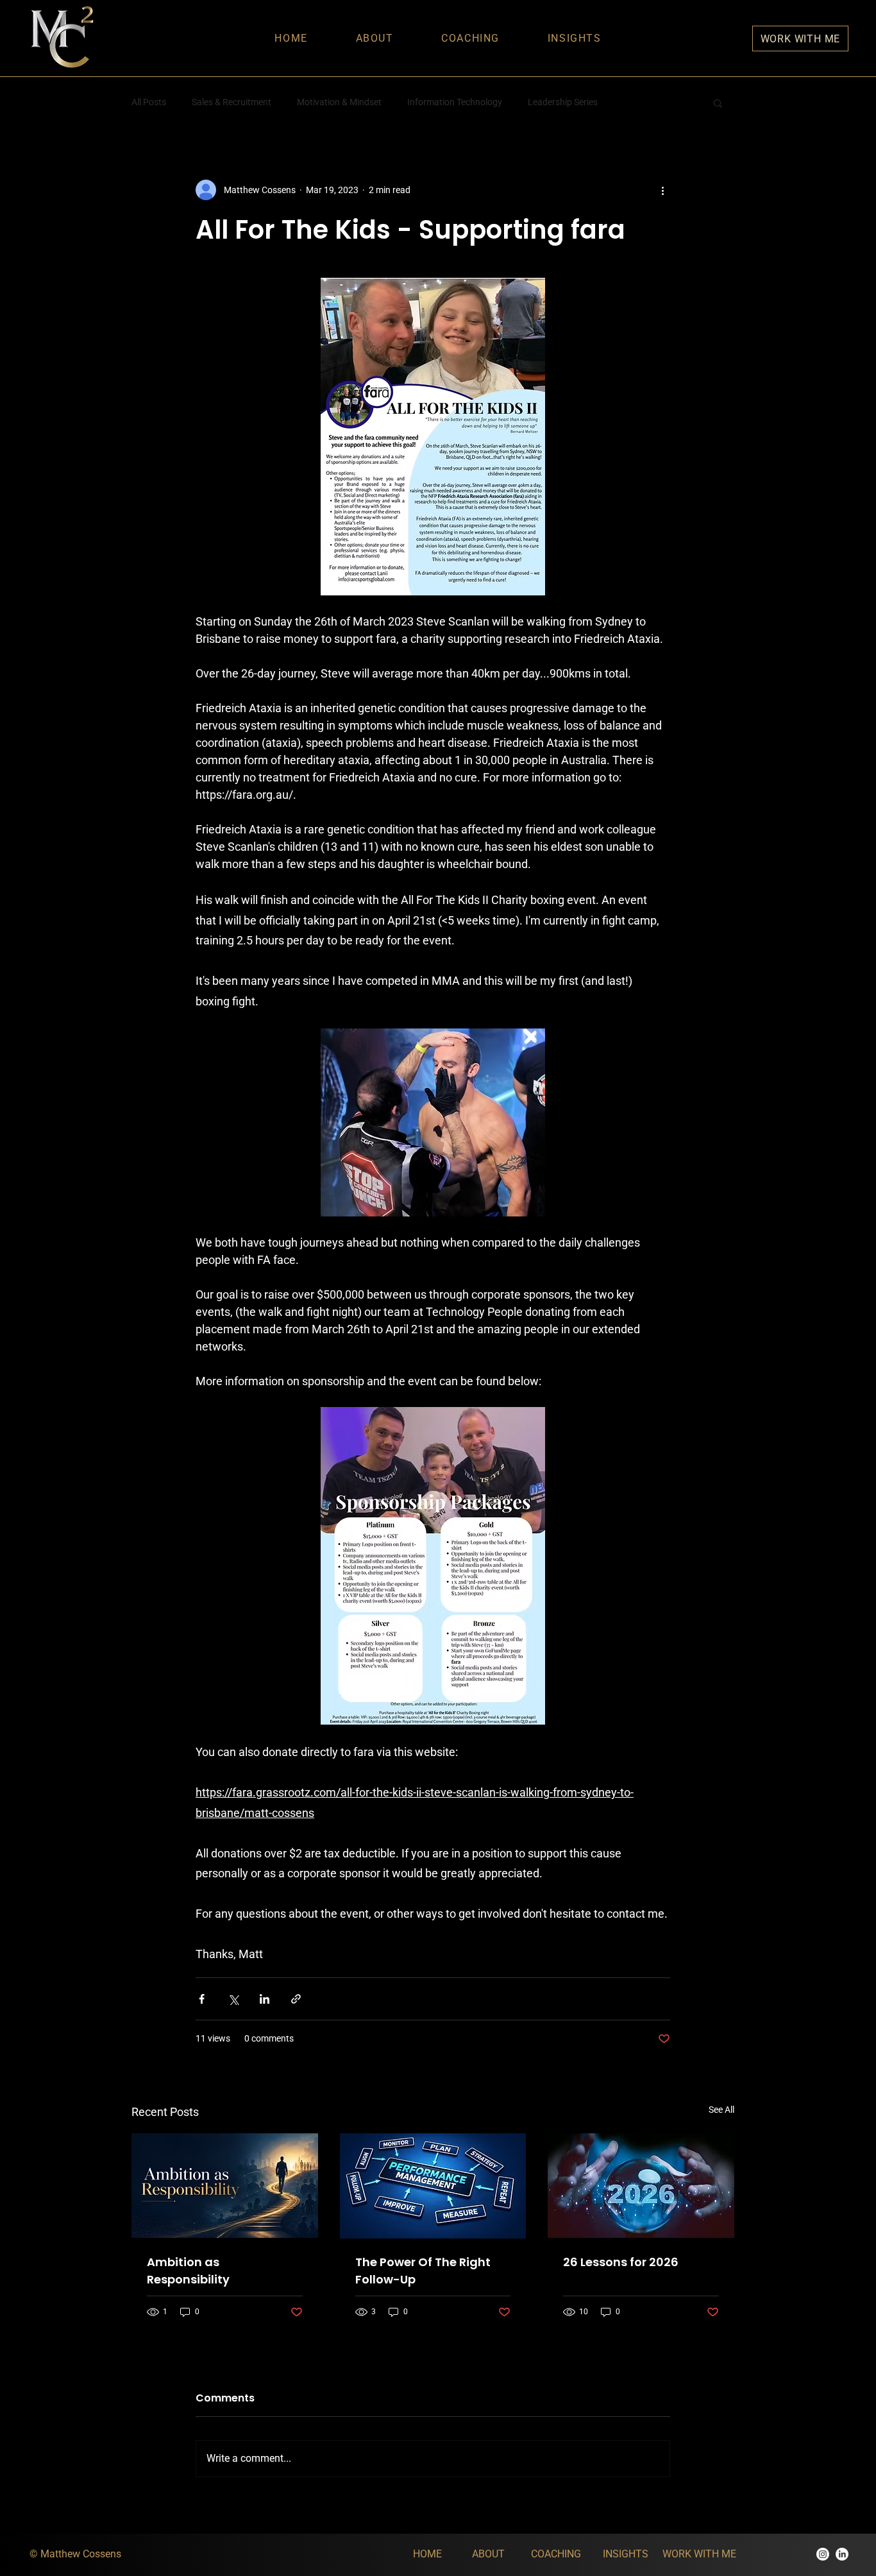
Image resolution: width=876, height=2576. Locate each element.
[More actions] (662, 190)
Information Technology (455, 102)
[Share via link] (296, 1999)
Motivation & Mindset (339, 102)
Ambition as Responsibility (188, 2271)
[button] (718, 103)
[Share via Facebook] (202, 1999)
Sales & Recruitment (232, 102)
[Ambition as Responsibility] (225, 2186)
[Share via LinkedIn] (265, 1999)
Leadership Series (563, 102)
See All (721, 2110)
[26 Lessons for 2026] (641, 2186)
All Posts (149, 102)
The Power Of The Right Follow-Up (423, 2271)
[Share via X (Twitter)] (233, 1999)
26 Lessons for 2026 (621, 2262)
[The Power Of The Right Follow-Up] (433, 2186)
